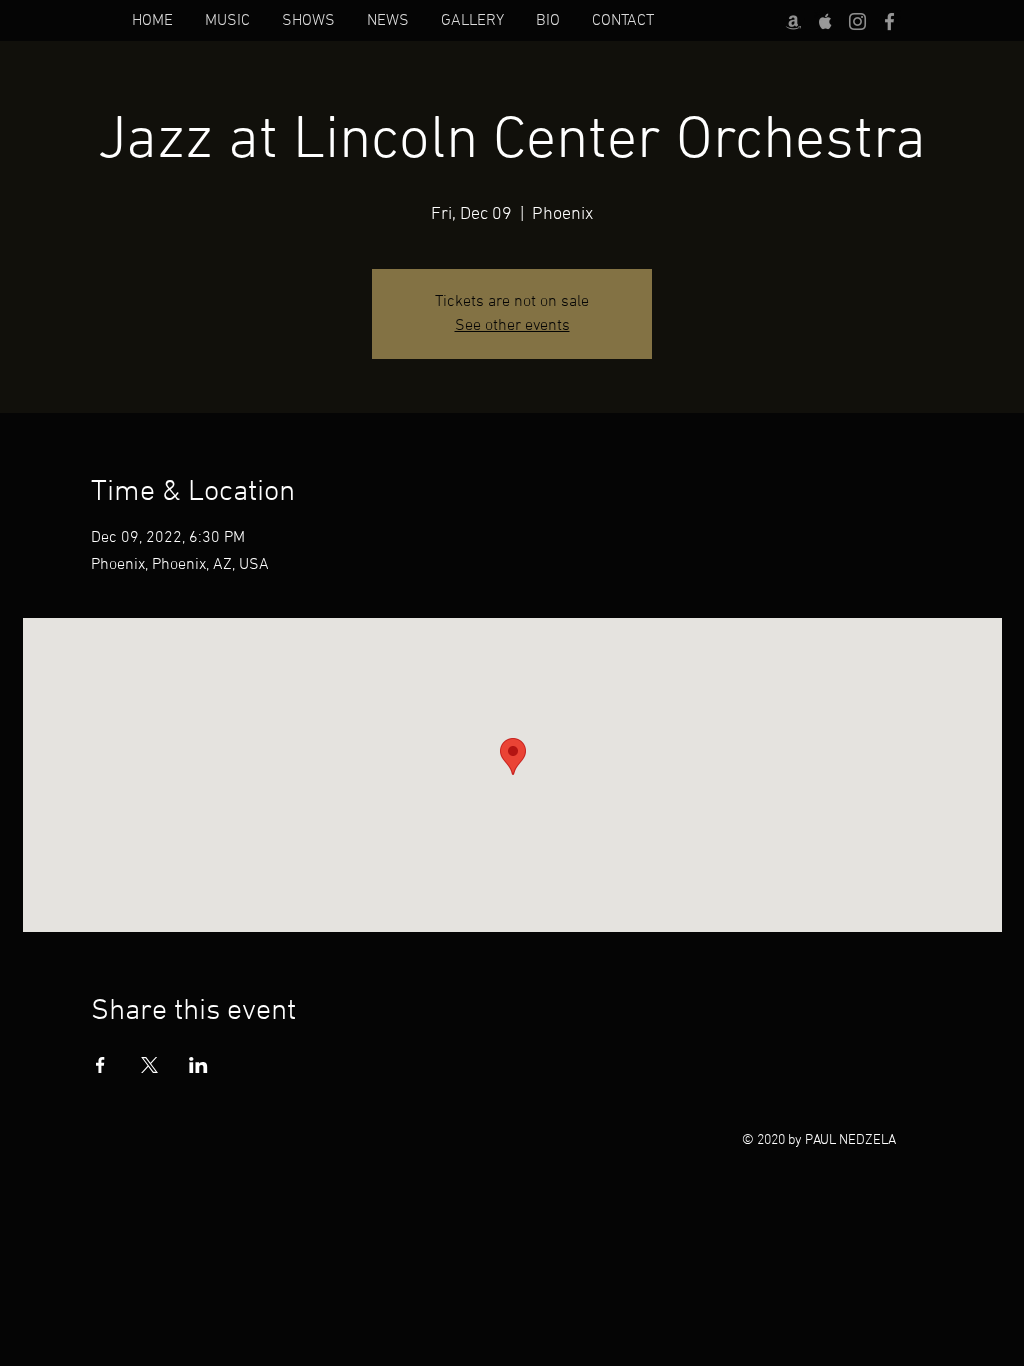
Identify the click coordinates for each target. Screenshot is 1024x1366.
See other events (512, 326)
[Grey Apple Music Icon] (825, 21)
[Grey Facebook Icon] (889, 21)
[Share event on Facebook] (100, 1065)
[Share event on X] (149, 1065)
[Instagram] (857, 21)
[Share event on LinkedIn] (198, 1065)
